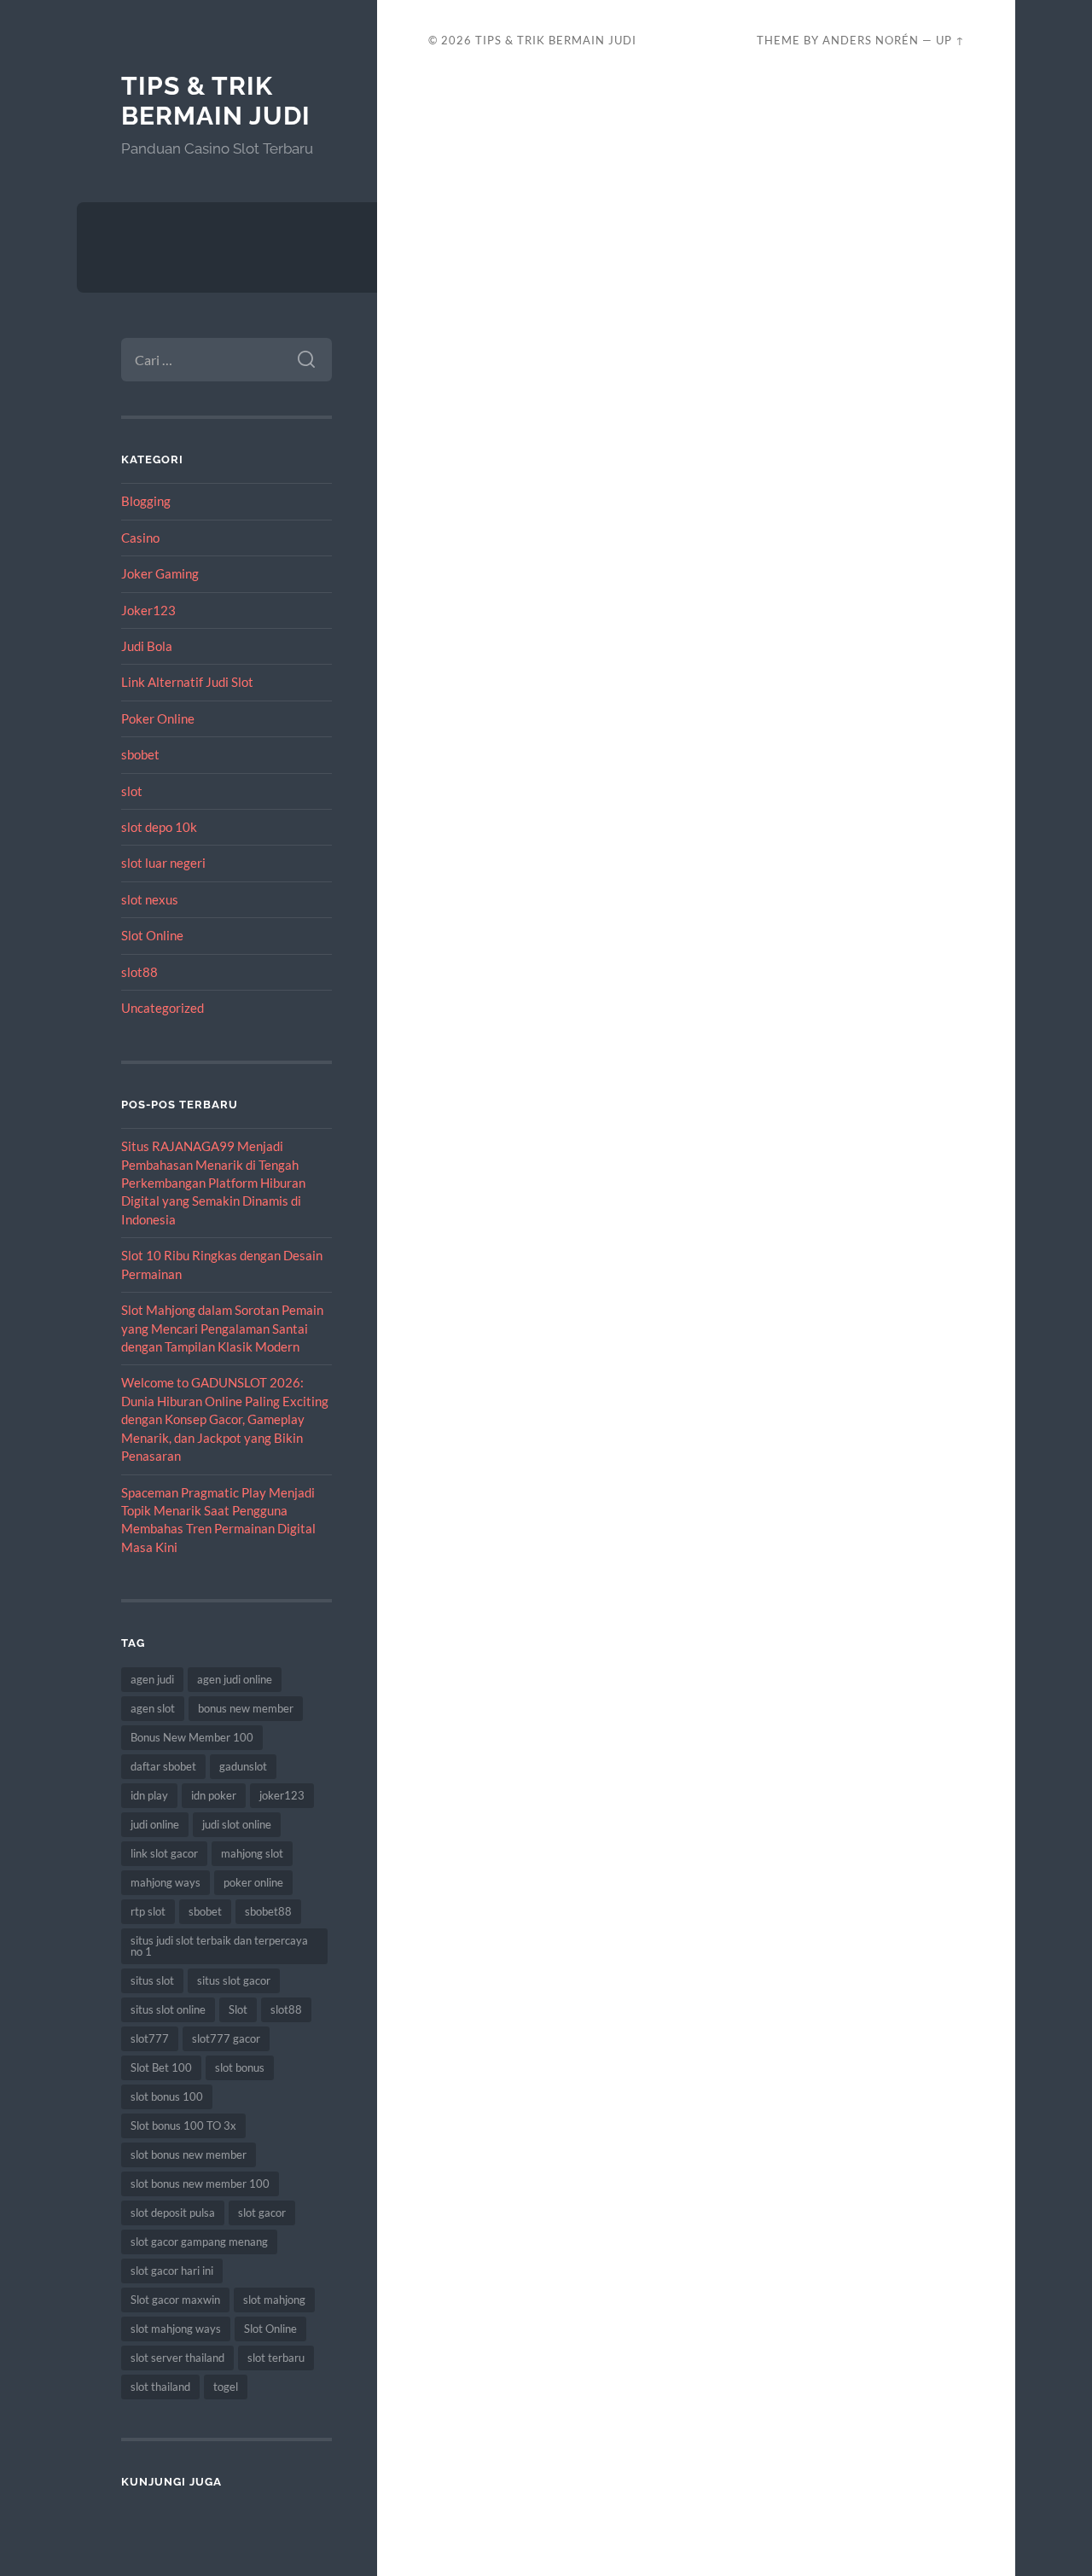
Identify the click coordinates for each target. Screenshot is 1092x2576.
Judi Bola (147, 646)
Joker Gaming (160, 573)
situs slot (152, 1980)
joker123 (282, 1795)
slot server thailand (177, 2358)
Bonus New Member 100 (192, 1737)
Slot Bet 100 (161, 2067)
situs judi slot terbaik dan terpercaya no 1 (219, 1946)
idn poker (214, 1795)
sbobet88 (268, 1911)
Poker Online (158, 718)
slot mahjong (274, 2300)
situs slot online (168, 2009)
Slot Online (152, 935)
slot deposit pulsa (173, 2213)
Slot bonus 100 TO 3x (183, 2125)
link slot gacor (164, 1853)
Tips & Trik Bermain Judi (216, 101)
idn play (149, 1795)
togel (226, 2387)
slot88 (139, 972)
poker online (253, 1882)
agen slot (153, 1708)
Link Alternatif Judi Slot (187, 682)
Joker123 (148, 610)
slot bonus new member (189, 2154)
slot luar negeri (163, 863)
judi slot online (237, 1824)
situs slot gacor (234, 1980)
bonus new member (246, 1708)
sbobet (140, 754)
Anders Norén (871, 40)
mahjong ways (166, 1882)
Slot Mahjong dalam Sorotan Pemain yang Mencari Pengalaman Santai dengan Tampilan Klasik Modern (222, 1328)
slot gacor (262, 2213)
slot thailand (160, 2387)
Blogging (146, 501)
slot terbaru (276, 2358)
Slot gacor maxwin (175, 2300)
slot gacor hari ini (172, 2271)
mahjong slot (252, 1853)
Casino (140, 538)
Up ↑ (950, 40)
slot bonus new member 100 (200, 2183)
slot (132, 791)
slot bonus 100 (167, 2096)
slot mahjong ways (176, 2329)
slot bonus (240, 2067)
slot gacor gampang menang (199, 2242)
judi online (155, 1824)
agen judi (152, 1679)
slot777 (150, 2038)
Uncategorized (163, 1008)
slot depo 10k (159, 827)
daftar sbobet (163, 1766)
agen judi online (235, 1679)
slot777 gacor (226, 2038)
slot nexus (150, 899)
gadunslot (243, 1766)
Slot (238, 2009)
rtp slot (148, 1911)
